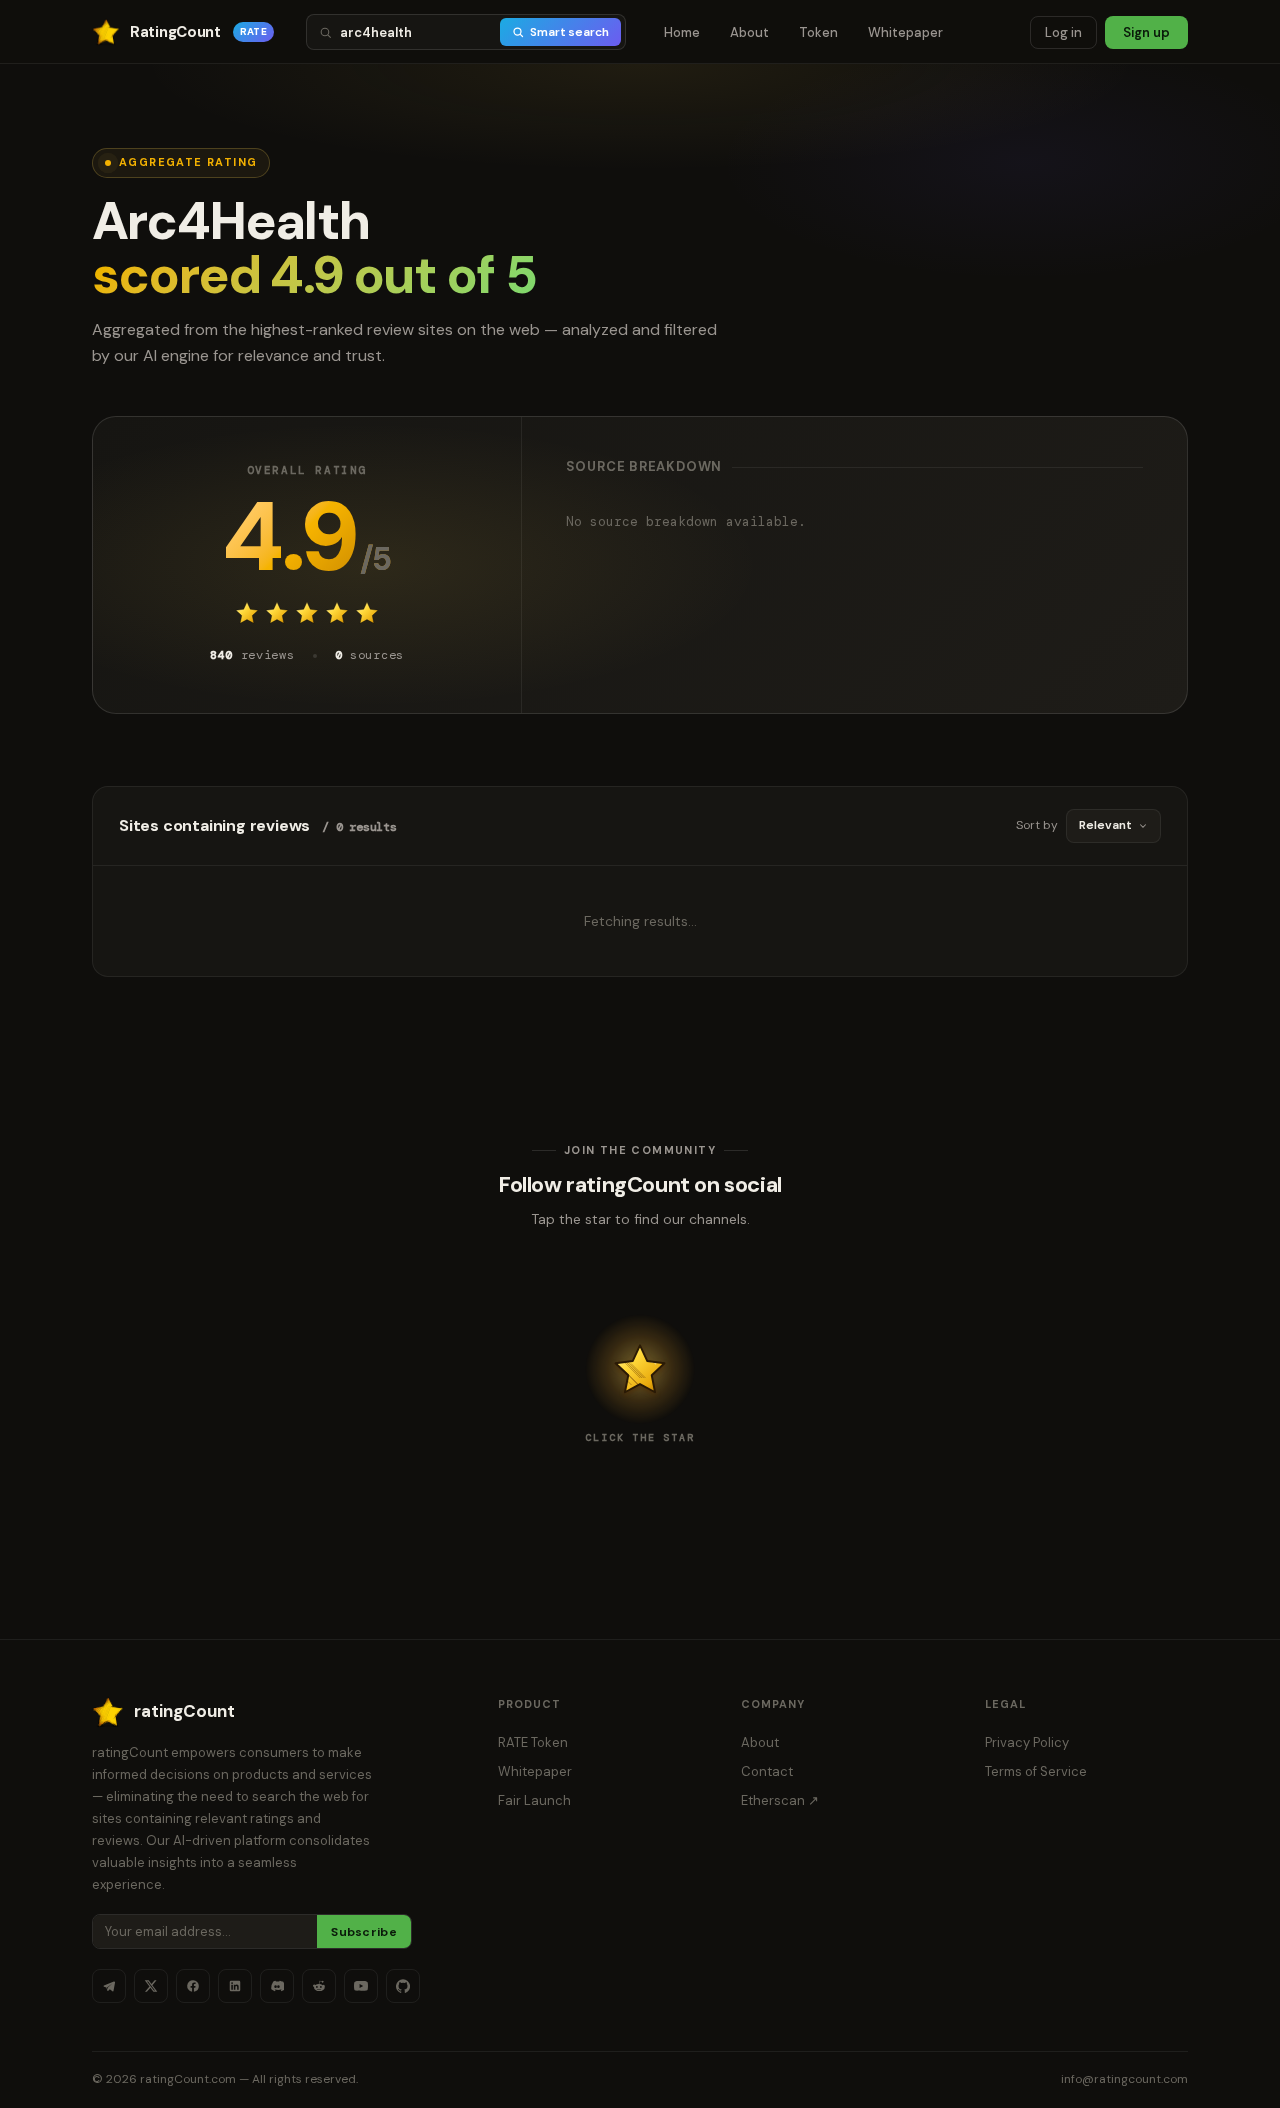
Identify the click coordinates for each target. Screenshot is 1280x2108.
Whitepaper (905, 32)
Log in (1063, 32)
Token (818, 32)
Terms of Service (1036, 1771)
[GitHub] (403, 1986)
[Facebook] (193, 1986)
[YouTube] (361, 1986)
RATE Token (533, 1742)
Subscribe (364, 1932)
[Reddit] (319, 1986)
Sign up (1146, 32)
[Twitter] (151, 1986)
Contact (767, 1771)
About (749, 32)
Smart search (569, 32)
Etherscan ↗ (780, 1800)
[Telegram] (109, 1986)
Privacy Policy (1027, 1742)
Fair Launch (534, 1800)
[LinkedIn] (235, 1986)
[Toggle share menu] (640, 1369)
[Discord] (277, 1986)
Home (682, 32)
